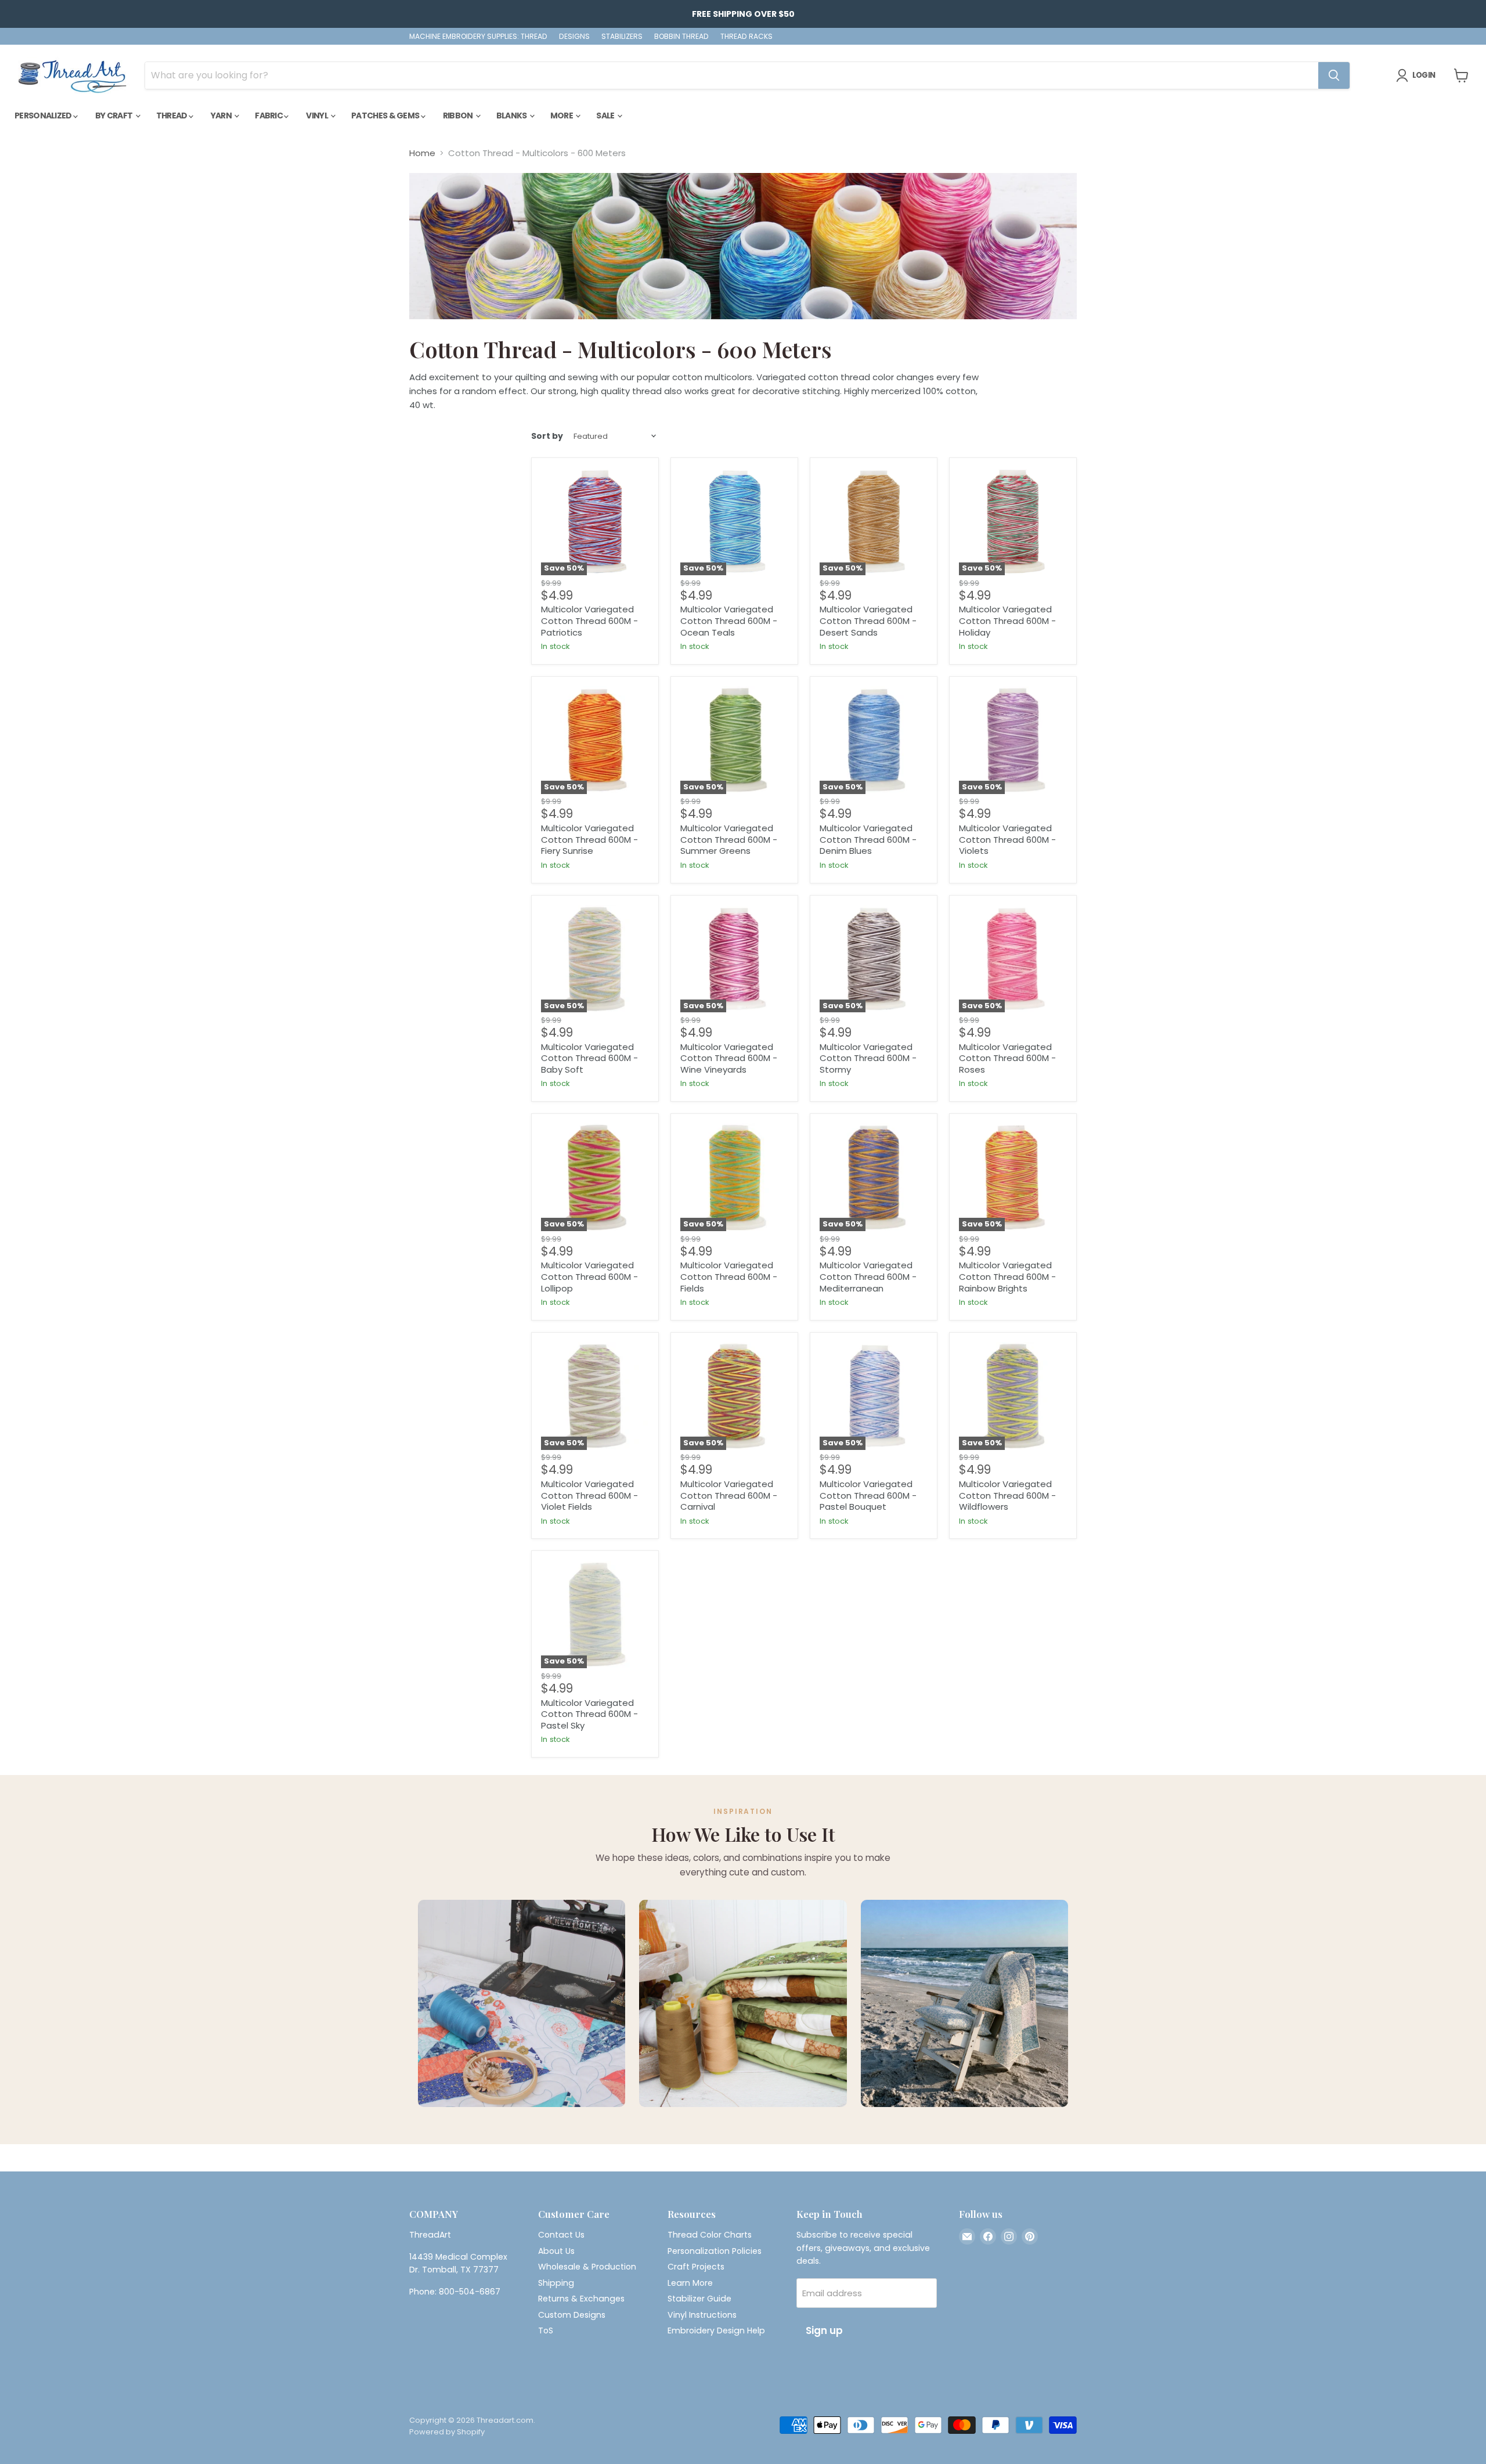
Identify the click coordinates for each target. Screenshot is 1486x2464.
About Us (556, 2251)
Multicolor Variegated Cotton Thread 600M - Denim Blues (868, 839)
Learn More (690, 2283)
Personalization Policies (715, 2251)
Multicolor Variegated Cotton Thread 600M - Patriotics (589, 620)
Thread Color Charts (710, 2235)
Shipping (556, 2283)
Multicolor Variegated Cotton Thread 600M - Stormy (868, 1058)
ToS (546, 2330)
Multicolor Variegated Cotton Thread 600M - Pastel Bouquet (868, 1495)
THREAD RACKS (746, 37)
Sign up (824, 2330)
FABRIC (269, 116)
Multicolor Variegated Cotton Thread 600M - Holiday (1007, 620)
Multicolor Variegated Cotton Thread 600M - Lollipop (589, 1276)
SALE (606, 116)
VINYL (318, 116)
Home (422, 153)
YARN (222, 116)
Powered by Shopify (447, 2432)
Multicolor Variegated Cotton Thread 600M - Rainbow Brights (1007, 1276)
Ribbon (459, 116)
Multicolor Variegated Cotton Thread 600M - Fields (729, 1276)
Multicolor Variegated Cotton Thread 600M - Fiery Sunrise (589, 839)
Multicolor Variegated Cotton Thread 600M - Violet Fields (589, 1495)
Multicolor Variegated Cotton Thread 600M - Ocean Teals (729, 620)
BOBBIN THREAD (681, 37)
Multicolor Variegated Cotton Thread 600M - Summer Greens (729, 839)
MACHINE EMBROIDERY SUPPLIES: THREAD (478, 37)
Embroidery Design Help (716, 2330)
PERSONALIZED (44, 116)
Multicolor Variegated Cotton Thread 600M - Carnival (729, 1495)
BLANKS (512, 116)
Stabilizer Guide (699, 2299)
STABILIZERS (622, 37)
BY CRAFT (115, 116)
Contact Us (561, 2235)
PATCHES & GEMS (386, 116)
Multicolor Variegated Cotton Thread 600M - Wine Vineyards (729, 1058)
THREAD (172, 116)
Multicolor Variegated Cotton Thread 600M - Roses (1007, 1058)
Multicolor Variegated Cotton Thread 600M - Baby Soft (589, 1058)
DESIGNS (574, 37)
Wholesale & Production (587, 2267)
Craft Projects (696, 2267)
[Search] (1334, 75)
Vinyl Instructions (702, 2315)
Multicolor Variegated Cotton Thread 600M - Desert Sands (868, 620)
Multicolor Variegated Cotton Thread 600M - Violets (1007, 839)
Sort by (547, 436)
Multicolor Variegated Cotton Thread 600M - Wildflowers (1007, 1495)
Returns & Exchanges (581, 2299)
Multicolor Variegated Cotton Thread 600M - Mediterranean (868, 1276)
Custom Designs (572, 2315)
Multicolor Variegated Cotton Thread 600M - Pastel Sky (589, 1714)
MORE (562, 116)
